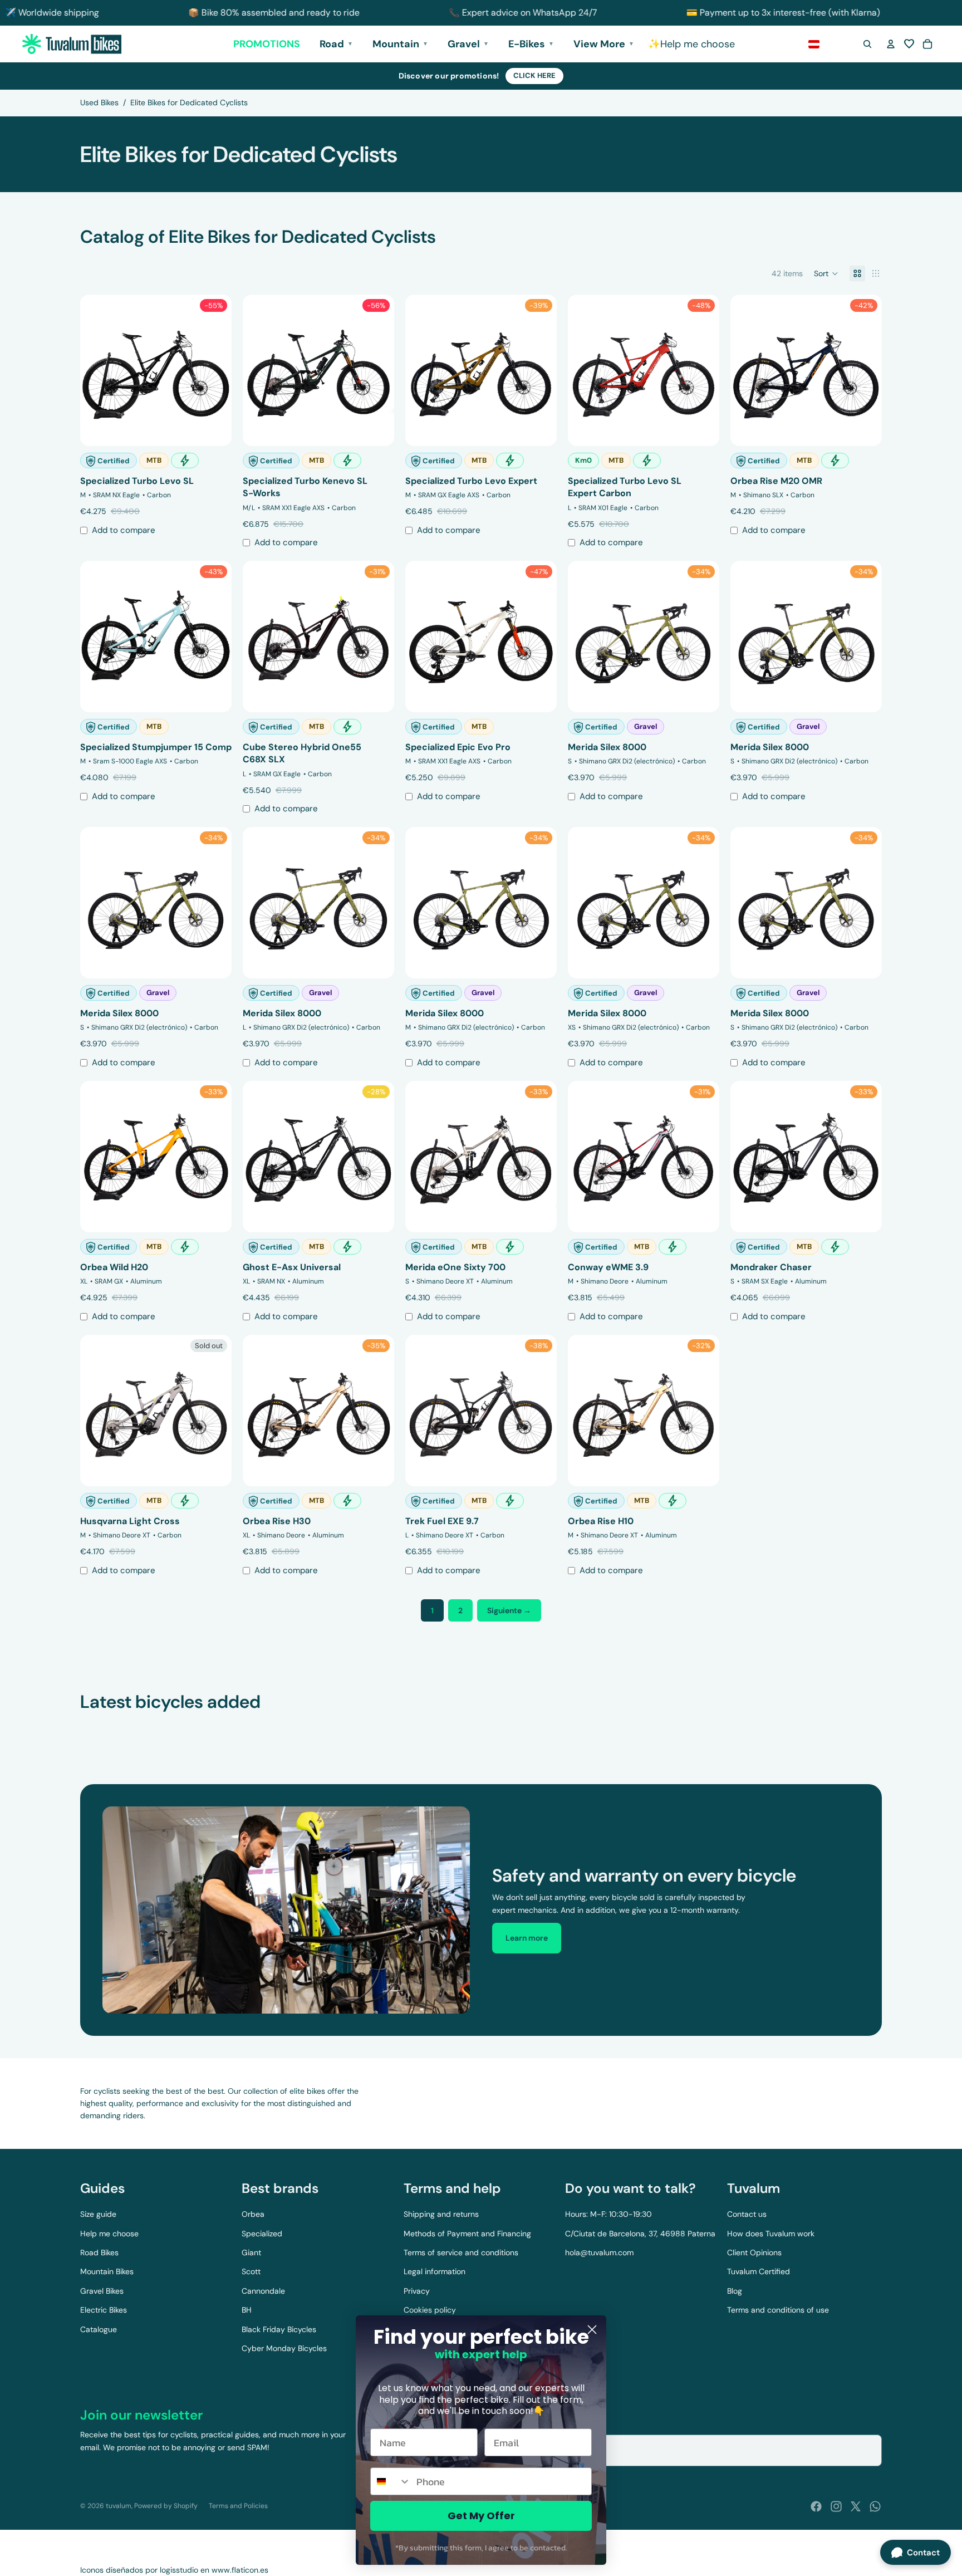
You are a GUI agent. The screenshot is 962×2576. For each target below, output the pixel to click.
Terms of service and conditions (461, 2252)
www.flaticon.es (240, 2570)
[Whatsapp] (875, 2506)
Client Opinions (754, 2252)
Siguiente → (509, 1610)
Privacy (417, 2291)
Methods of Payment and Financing (467, 2234)
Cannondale (263, 2291)
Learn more (527, 1938)
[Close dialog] (592, 2330)
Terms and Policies (238, 2506)
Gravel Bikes (102, 2291)
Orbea (253, 2214)
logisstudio (179, 2570)
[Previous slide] (97, 370)
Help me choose (109, 2234)
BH (247, 2310)
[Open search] (867, 44)
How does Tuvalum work (771, 2234)
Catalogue (99, 2329)
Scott (251, 2271)
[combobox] (391, 2481)
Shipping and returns (441, 2214)
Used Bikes (99, 102)
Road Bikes (99, 2252)
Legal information (435, 2271)
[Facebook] (816, 2506)
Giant (251, 2252)
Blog (735, 2291)
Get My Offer (481, 2516)
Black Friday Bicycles (279, 2329)
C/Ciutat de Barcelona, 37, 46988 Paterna (640, 2234)
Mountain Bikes (107, 2271)
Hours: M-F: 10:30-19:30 (608, 2214)
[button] (909, 44)
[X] (856, 2506)
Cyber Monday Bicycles (284, 2348)
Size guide (98, 2214)
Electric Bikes (104, 2310)
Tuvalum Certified (759, 2271)
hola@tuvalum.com (599, 2252)
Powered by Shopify (166, 2506)
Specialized (262, 2234)
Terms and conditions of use (778, 2310)
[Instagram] (836, 2506)
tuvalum (119, 2506)
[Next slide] (215, 370)
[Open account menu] (891, 44)
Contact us (747, 2214)
